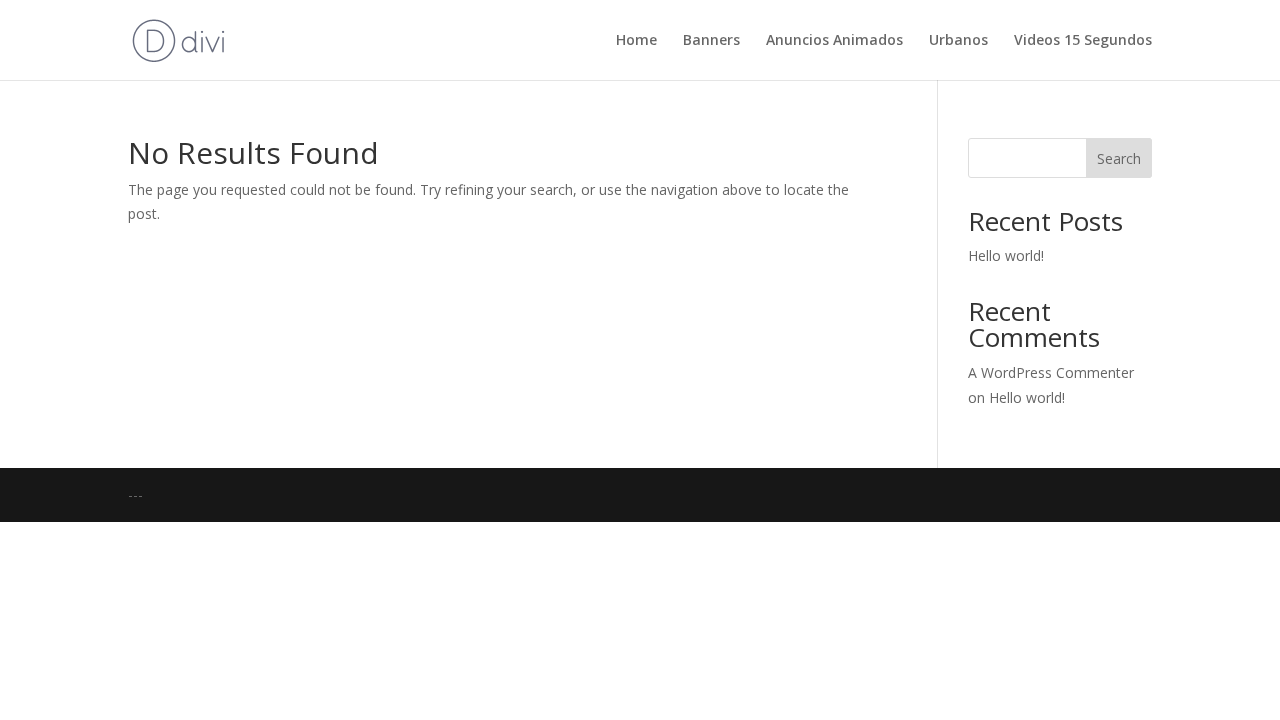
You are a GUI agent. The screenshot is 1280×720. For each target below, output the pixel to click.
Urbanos (958, 41)
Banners (711, 41)
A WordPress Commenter (1051, 372)
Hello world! (1006, 255)
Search (1119, 158)
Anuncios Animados (834, 41)
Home (636, 41)
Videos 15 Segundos (1083, 41)
